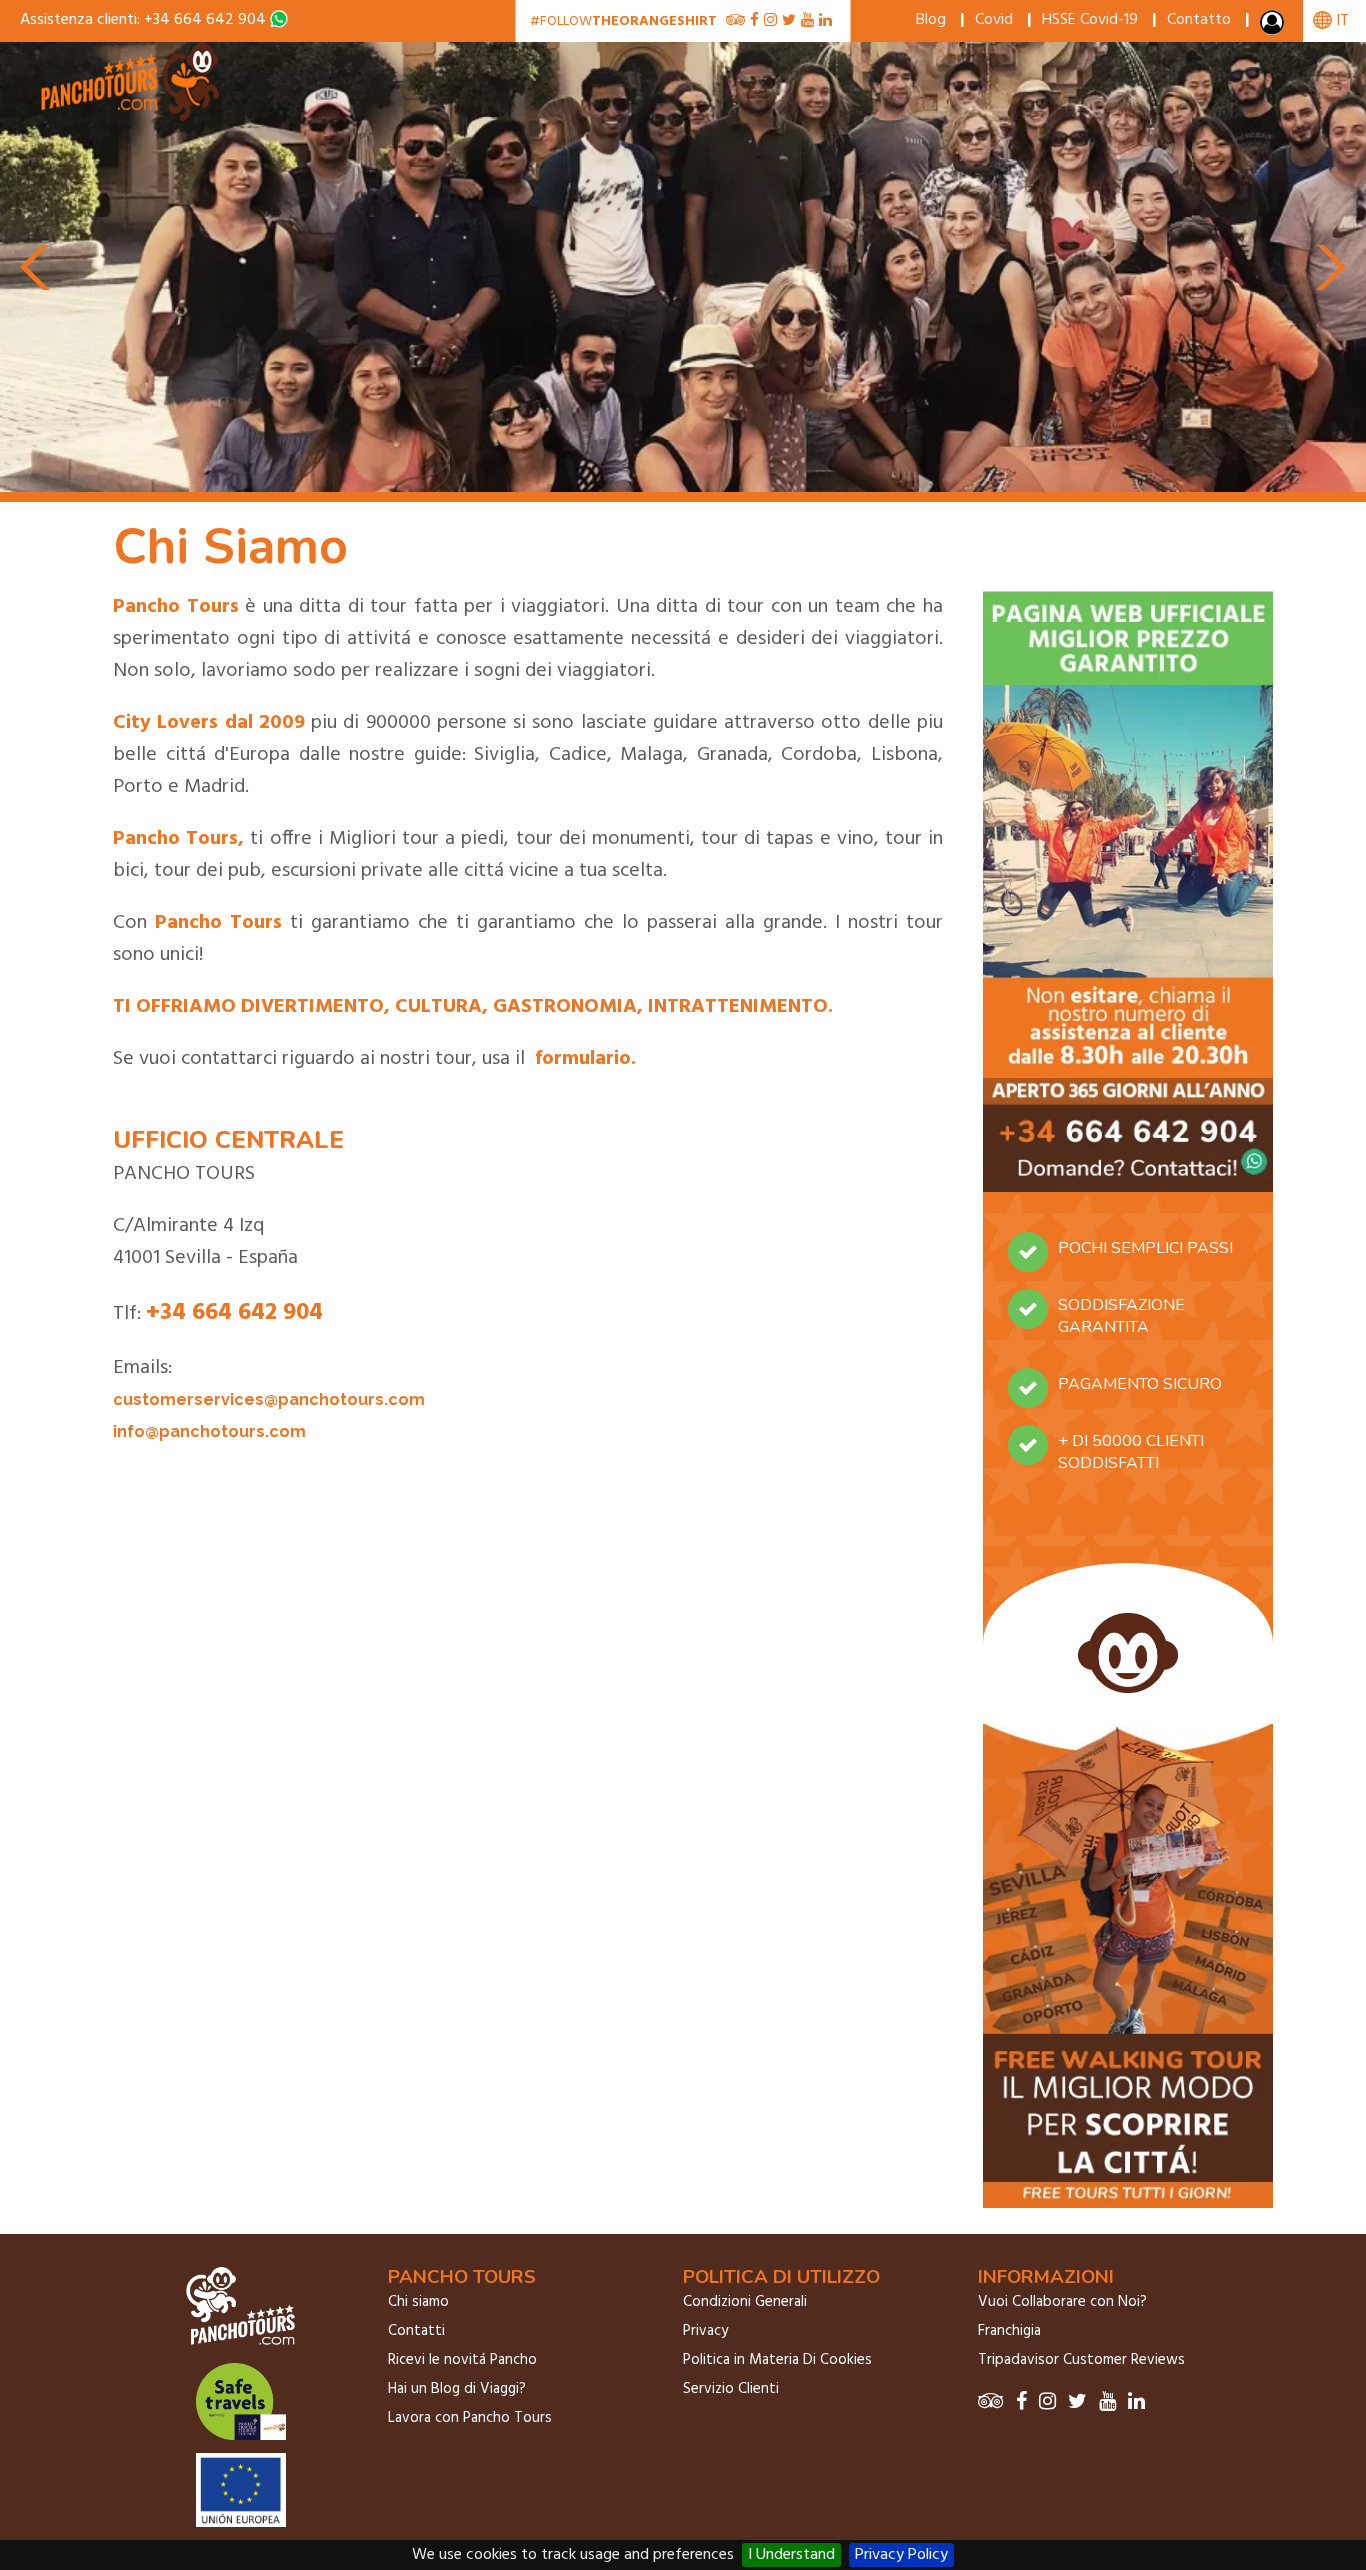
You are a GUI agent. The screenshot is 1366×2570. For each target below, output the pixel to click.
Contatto (1199, 20)
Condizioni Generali (745, 2302)
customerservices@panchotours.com (269, 1399)
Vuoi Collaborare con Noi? (1062, 2302)
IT (1340, 21)
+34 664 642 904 (205, 20)
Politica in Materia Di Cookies (777, 2360)
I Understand (791, 2555)
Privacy (705, 2331)
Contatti (416, 2331)
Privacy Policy (901, 2555)
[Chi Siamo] (132, 118)
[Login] (1274, 27)
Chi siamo (418, 2302)
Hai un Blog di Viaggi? (457, 2389)
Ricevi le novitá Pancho (462, 2360)
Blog (931, 20)
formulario (583, 1059)
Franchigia (1009, 2331)
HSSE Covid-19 (1090, 20)
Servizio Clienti (731, 2389)
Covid (994, 20)
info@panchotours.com (209, 1431)
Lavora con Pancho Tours (470, 2418)
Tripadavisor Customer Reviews (1081, 2360)
